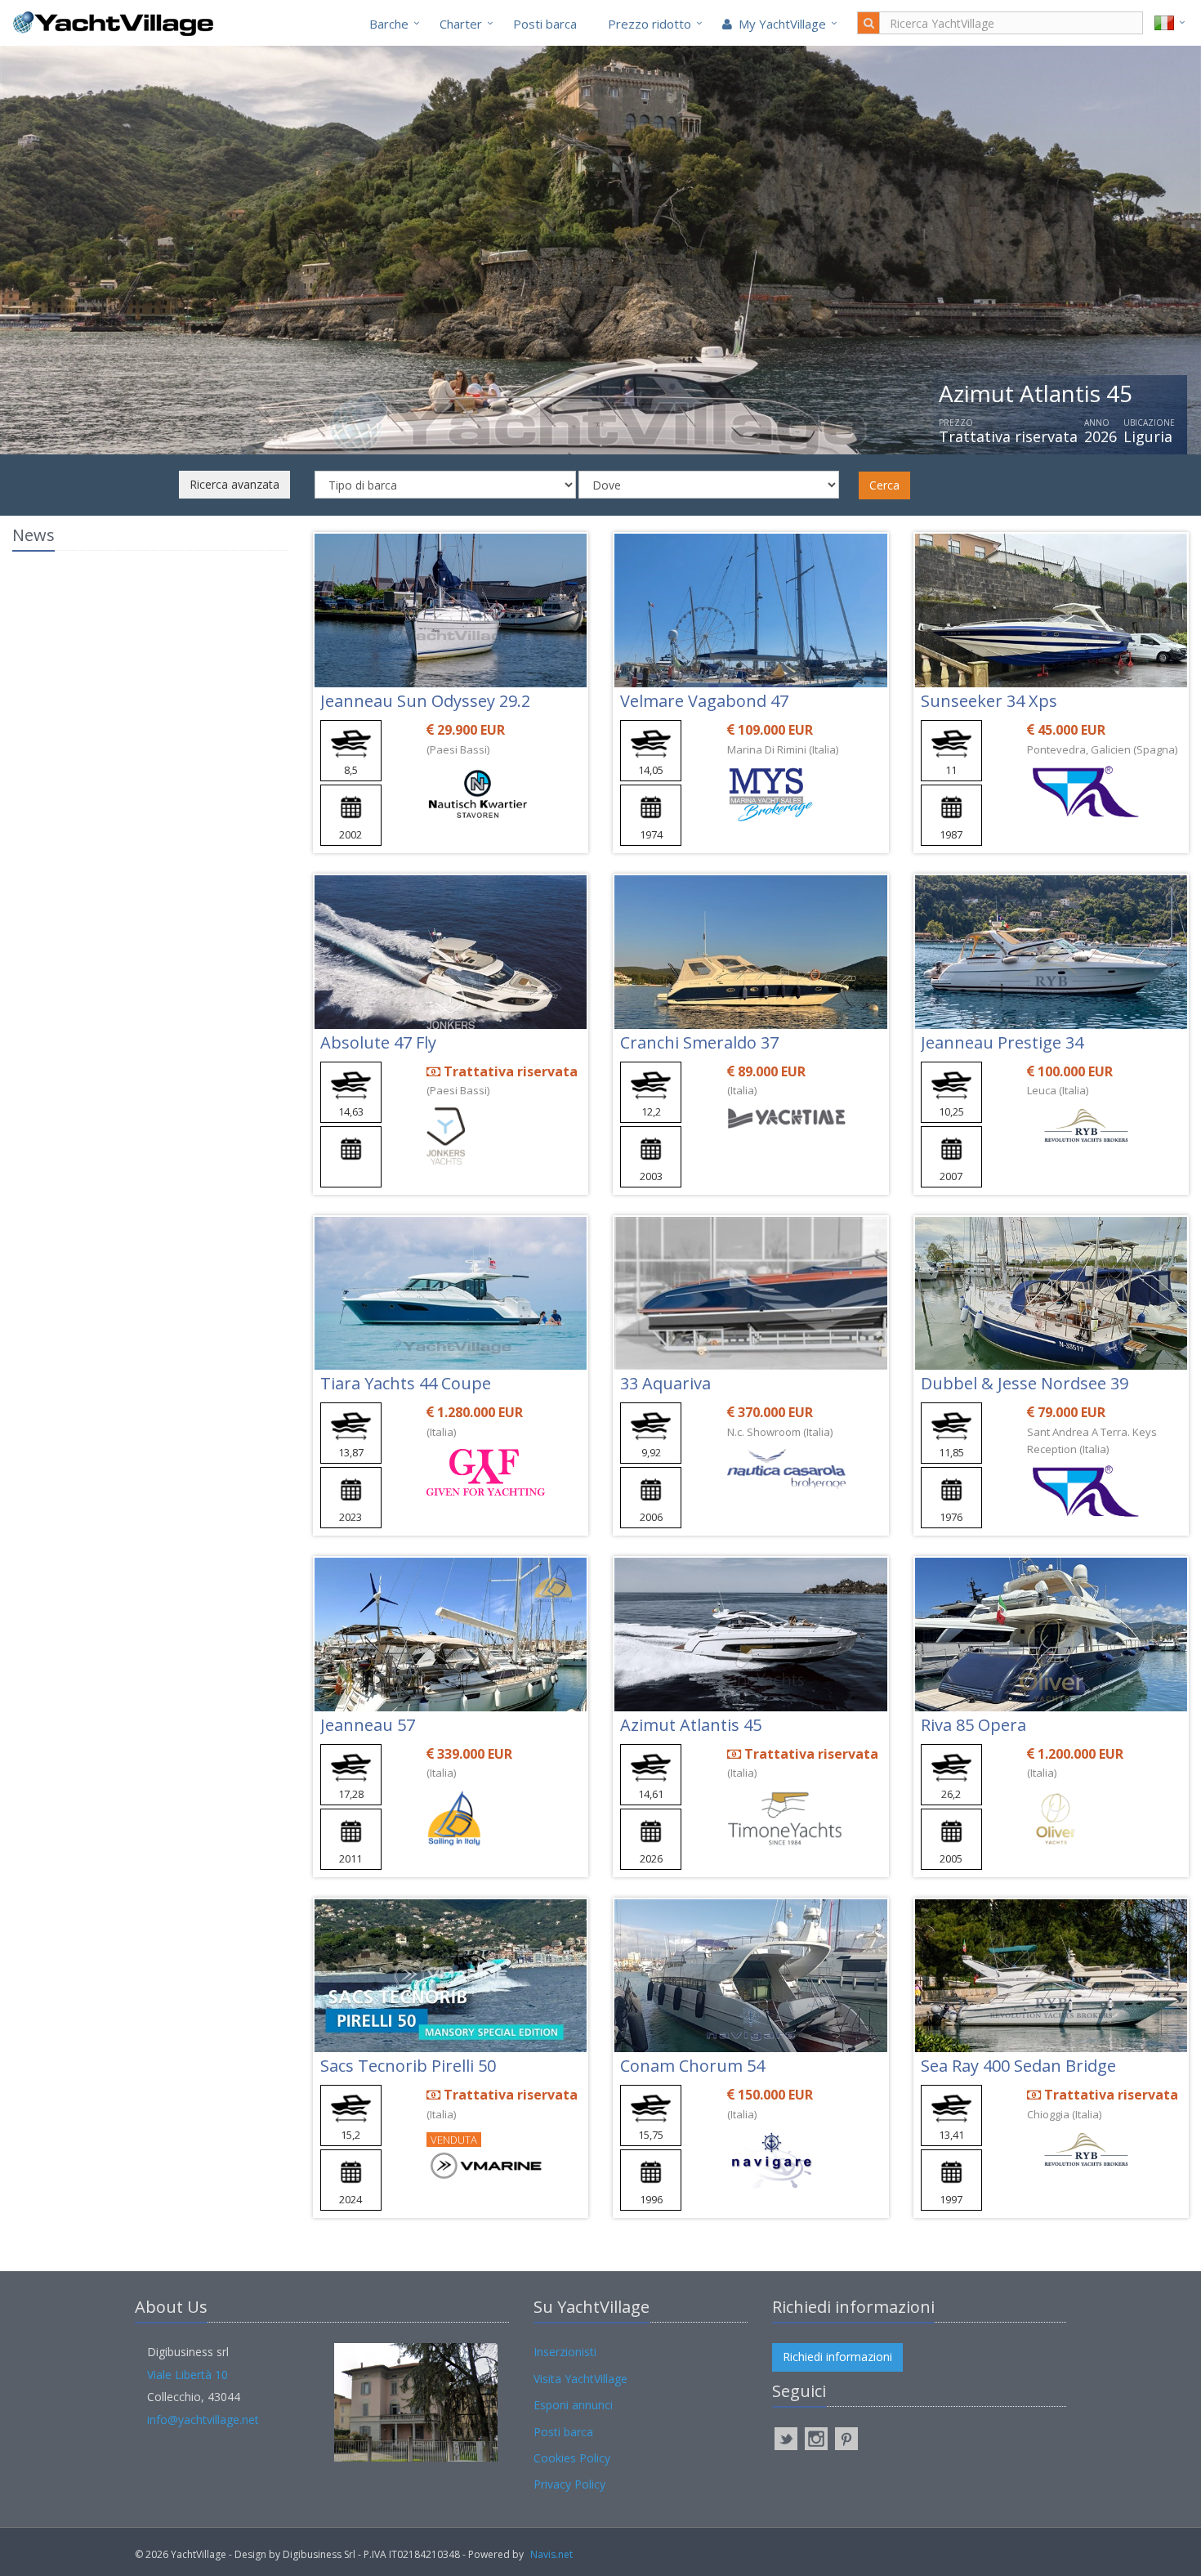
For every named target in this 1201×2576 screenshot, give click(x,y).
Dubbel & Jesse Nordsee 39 (1025, 1383)
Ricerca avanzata (234, 484)
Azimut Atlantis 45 (691, 1725)
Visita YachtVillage (580, 2379)
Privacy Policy (569, 2484)
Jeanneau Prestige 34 (1002, 1042)
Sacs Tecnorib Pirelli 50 (408, 2066)
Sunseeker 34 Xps (989, 701)
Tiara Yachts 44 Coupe (406, 1383)
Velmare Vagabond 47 (704, 701)
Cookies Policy (572, 2458)
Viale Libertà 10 (188, 2375)
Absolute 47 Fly (378, 1042)
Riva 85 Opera (973, 1725)
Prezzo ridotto (650, 24)
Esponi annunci (573, 2405)
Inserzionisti (565, 2352)
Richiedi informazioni (837, 2357)
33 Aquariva (665, 1383)
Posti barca (545, 24)
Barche (389, 24)
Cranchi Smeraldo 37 (699, 1042)
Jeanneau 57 (368, 1725)
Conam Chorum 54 (692, 2066)
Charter (461, 24)
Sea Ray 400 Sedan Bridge (1018, 2066)
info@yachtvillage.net (203, 2419)
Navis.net (551, 2554)
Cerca (884, 485)
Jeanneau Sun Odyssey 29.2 (425, 701)
